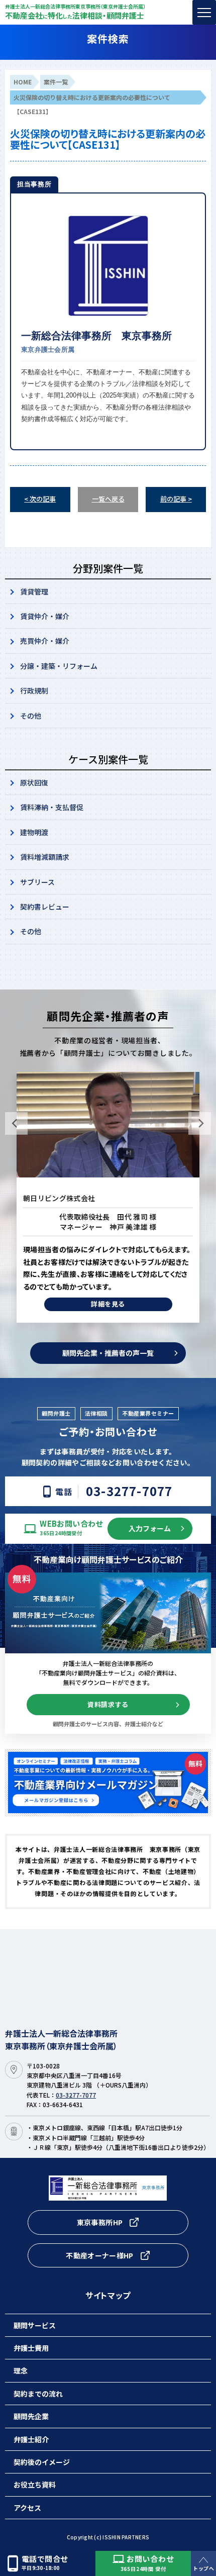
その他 (31, 716)
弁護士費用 (31, 2348)
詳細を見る (108, 1292)
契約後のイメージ (42, 2462)
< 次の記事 (40, 499)
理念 (21, 2370)
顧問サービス (35, 2325)
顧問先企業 (31, 2416)
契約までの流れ (38, 2394)
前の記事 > (176, 499)
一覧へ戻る (108, 499)
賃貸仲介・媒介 (45, 616)
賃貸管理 (34, 591)
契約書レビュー (45, 907)
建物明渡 (34, 832)
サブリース (37, 882)
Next (200, 1123)
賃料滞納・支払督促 (52, 807)
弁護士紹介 (31, 2439)
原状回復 (34, 782)
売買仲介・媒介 (45, 641)
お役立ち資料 (35, 2485)
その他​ (31, 931)
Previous (16, 1123)
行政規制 (34, 690)
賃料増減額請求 (45, 857)
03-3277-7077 (129, 1491)
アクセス (27, 2508)
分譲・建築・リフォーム (59, 666)
